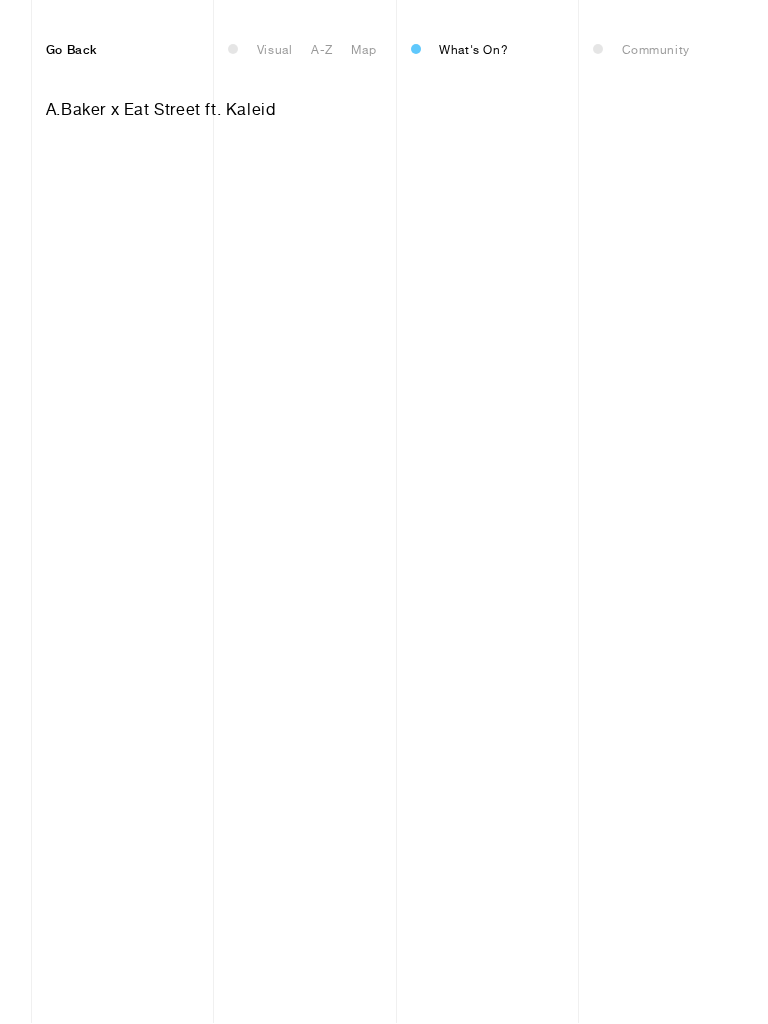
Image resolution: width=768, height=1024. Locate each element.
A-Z (322, 50)
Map (363, 50)
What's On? (473, 50)
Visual (275, 50)
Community (656, 50)
